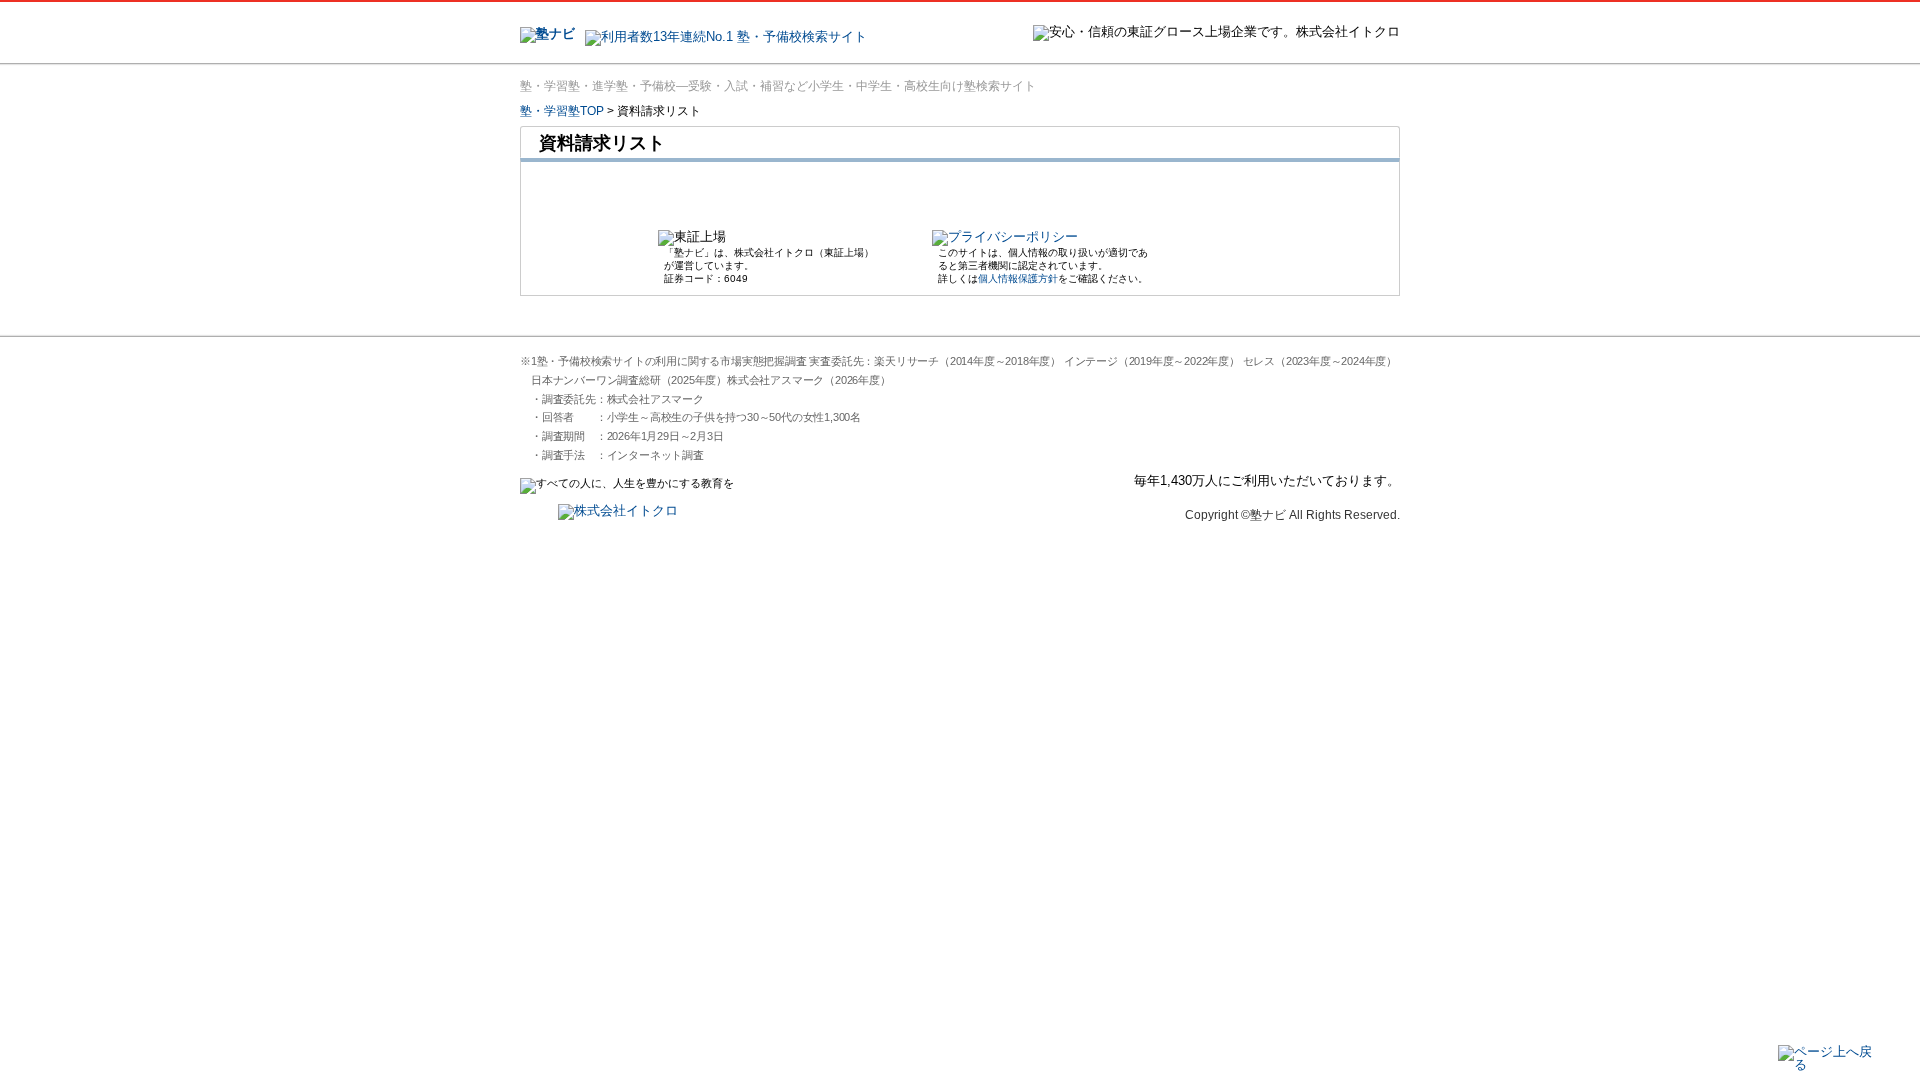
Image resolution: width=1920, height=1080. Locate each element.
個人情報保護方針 (1018, 278)
